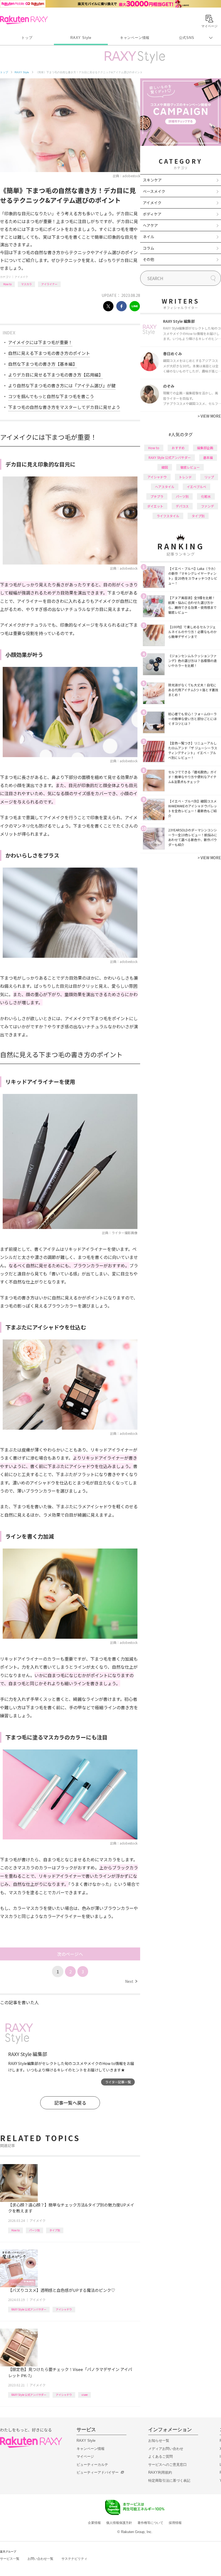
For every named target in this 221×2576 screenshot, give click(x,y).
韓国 (165, 467)
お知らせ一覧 (159, 2441)
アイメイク (21, 277)
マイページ (85, 2456)
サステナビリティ (74, 2559)
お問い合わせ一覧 (40, 2559)
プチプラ (157, 496)
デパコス (182, 506)
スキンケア (152, 180)
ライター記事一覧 (118, 2082)
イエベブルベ (196, 487)
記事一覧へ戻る (70, 2103)
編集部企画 (205, 448)
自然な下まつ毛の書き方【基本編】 (43, 364)
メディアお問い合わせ (166, 2449)
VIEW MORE (209, 416)
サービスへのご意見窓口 (168, 2465)
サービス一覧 (10, 2559)
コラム (149, 248)
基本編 (208, 457)
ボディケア (152, 214)
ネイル (149, 237)
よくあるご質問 (160, 2456)
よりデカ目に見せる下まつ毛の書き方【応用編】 (56, 375)
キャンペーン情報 (135, 38)
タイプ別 (55, 2230)
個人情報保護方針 (119, 2523)
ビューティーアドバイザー (98, 2472)
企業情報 (94, 2523)
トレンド (185, 477)
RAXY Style (81, 38)
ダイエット (155, 506)
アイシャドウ (64, 2309)
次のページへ (70, 1954)
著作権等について (150, 2523)
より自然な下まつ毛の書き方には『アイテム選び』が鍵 (62, 385)
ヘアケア (150, 225)
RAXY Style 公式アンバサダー (29, 2309)
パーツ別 (34, 2230)
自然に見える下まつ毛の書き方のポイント (49, 353)
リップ (209, 477)
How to (7, 284)
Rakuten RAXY (24, 20)
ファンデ (208, 506)
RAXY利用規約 (160, 2472)
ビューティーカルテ (92, 2465)
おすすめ (178, 448)
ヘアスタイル (165, 487)
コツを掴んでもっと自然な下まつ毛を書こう (51, 396)
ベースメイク (154, 191)
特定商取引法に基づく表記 (169, 2481)
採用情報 (175, 2523)
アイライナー (49, 284)
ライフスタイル (168, 516)
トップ (27, 38)
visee (84, 2395)
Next (131, 1981)
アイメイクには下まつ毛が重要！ (40, 342)
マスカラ (26, 284)
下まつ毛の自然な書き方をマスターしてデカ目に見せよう (64, 407)
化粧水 (206, 496)
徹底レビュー (190, 467)
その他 (149, 259)
